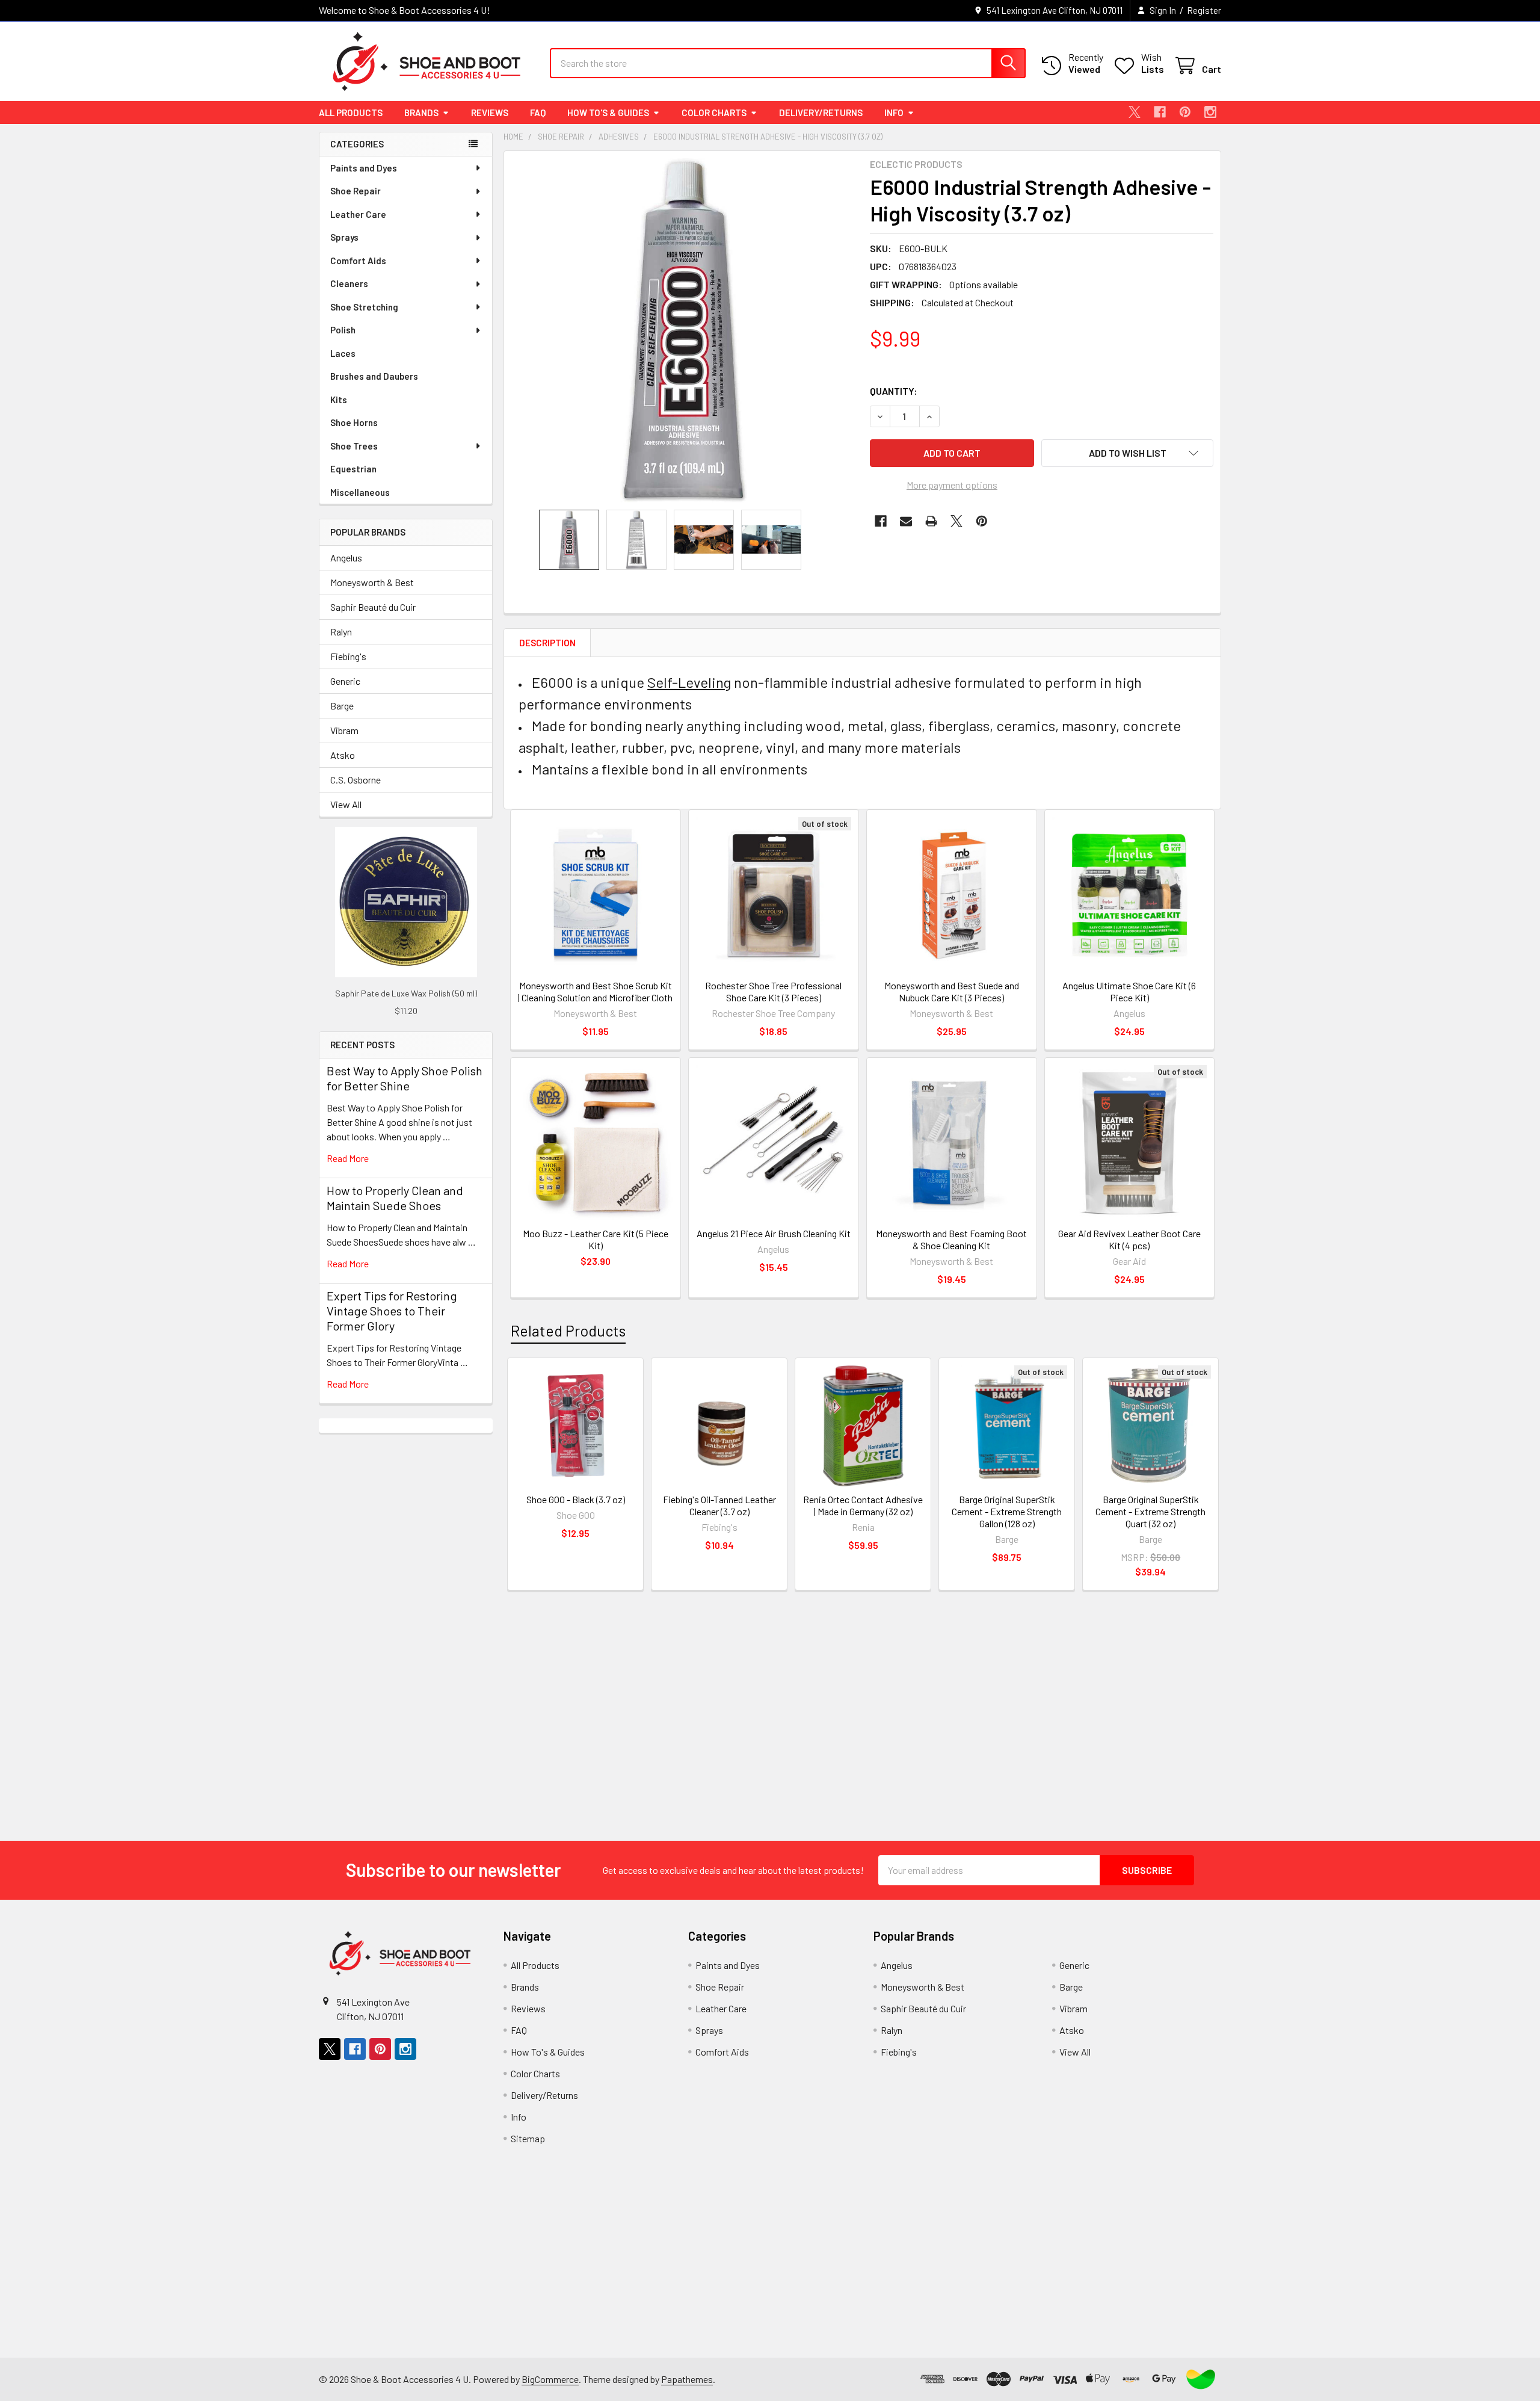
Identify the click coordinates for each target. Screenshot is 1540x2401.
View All (346, 804)
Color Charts (714, 113)
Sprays (344, 237)
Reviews (490, 113)
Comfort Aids (358, 261)
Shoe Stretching (364, 307)
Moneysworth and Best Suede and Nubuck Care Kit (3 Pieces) (952, 991)
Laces (343, 353)
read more (348, 1158)
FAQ (538, 113)
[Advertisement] (406, 1613)
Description (547, 643)
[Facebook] (1160, 112)
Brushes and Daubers (374, 376)
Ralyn (341, 632)
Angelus (346, 558)
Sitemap (528, 2138)
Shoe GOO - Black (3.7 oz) (576, 1499)
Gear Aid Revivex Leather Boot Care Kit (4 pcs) (1129, 1239)
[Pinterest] (1185, 112)
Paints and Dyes (364, 168)
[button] (1127, 453)
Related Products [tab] (568, 1330)
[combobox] (788, 63)
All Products (351, 113)
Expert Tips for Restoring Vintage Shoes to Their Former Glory (392, 1311)
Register (1204, 10)
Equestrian (353, 469)
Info (894, 113)
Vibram (344, 730)
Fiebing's (348, 656)
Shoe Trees (354, 446)
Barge (342, 706)
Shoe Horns (354, 422)
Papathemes (687, 2379)
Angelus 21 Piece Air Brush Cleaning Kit (774, 1233)
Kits (339, 400)
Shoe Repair (356, 191)
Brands (421, 113)
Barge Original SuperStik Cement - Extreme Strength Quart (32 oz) (1150, 1511)
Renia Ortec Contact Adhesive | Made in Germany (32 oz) (863, 1505)
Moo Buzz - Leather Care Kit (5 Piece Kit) (596, 1239)
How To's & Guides (608, 113)
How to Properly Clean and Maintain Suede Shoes (395, 1198)
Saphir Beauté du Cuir (373, 607)
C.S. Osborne (356, 780)
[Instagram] (1210, 112)
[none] (683, 330)
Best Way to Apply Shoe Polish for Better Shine (405, 1078)
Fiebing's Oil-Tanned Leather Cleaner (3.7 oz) (719, 1505)
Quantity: (894, 391)
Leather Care (358, 214)
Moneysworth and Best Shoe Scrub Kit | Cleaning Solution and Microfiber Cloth (595, 991)
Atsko (343, 755)
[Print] (931, 521)
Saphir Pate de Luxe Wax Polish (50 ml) (406, 993)
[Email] (906, 521)
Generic (345, 681)
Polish (343, 330)
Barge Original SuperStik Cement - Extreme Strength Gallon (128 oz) (1007, 1511)
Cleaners (349, 283)
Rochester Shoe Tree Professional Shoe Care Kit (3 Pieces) (773, 991)
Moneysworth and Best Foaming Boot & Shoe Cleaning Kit (951, 1239)
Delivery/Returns (821, 113)
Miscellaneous (360, 492)
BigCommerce (550, 2379)
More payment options (952, 485)
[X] (1135, 112)
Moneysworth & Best (372, 582)
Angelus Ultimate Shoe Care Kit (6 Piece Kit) (1129, 991)
